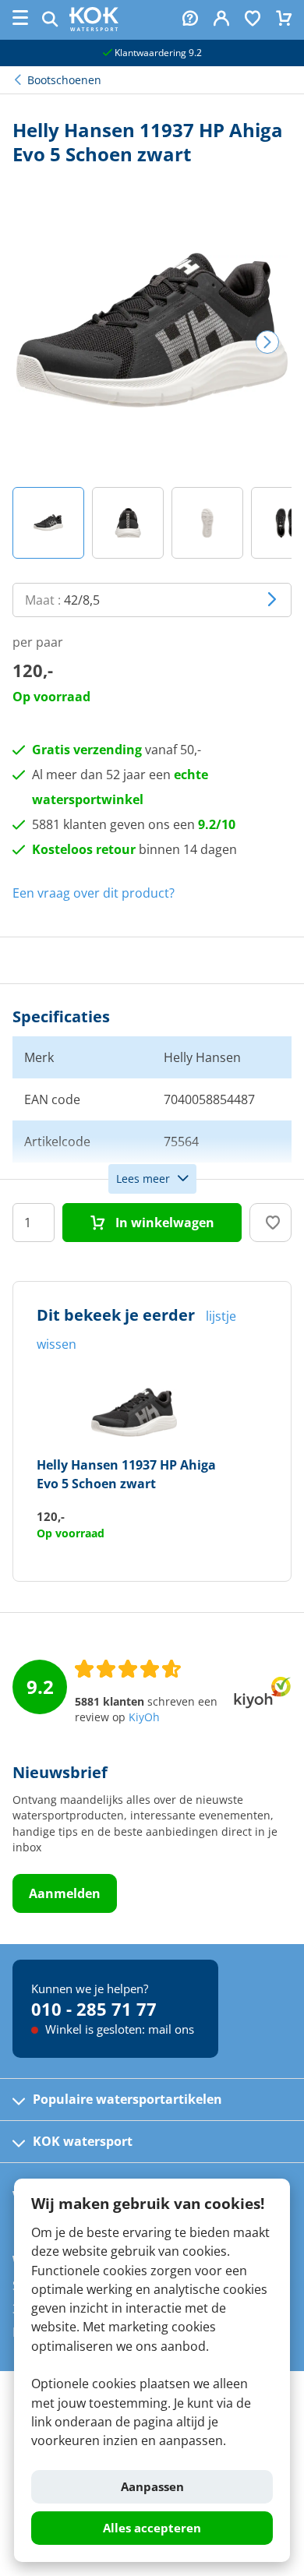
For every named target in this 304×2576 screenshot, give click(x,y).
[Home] (94, 26)
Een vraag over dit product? (94, 893)
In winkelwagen (163, 1223)
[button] (48, 523)
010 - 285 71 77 (94, 2009)
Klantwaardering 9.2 (157, 53)
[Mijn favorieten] (253, 20)
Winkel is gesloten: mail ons (118, 2029)
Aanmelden (65, 1893)
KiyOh (144, 1717)
